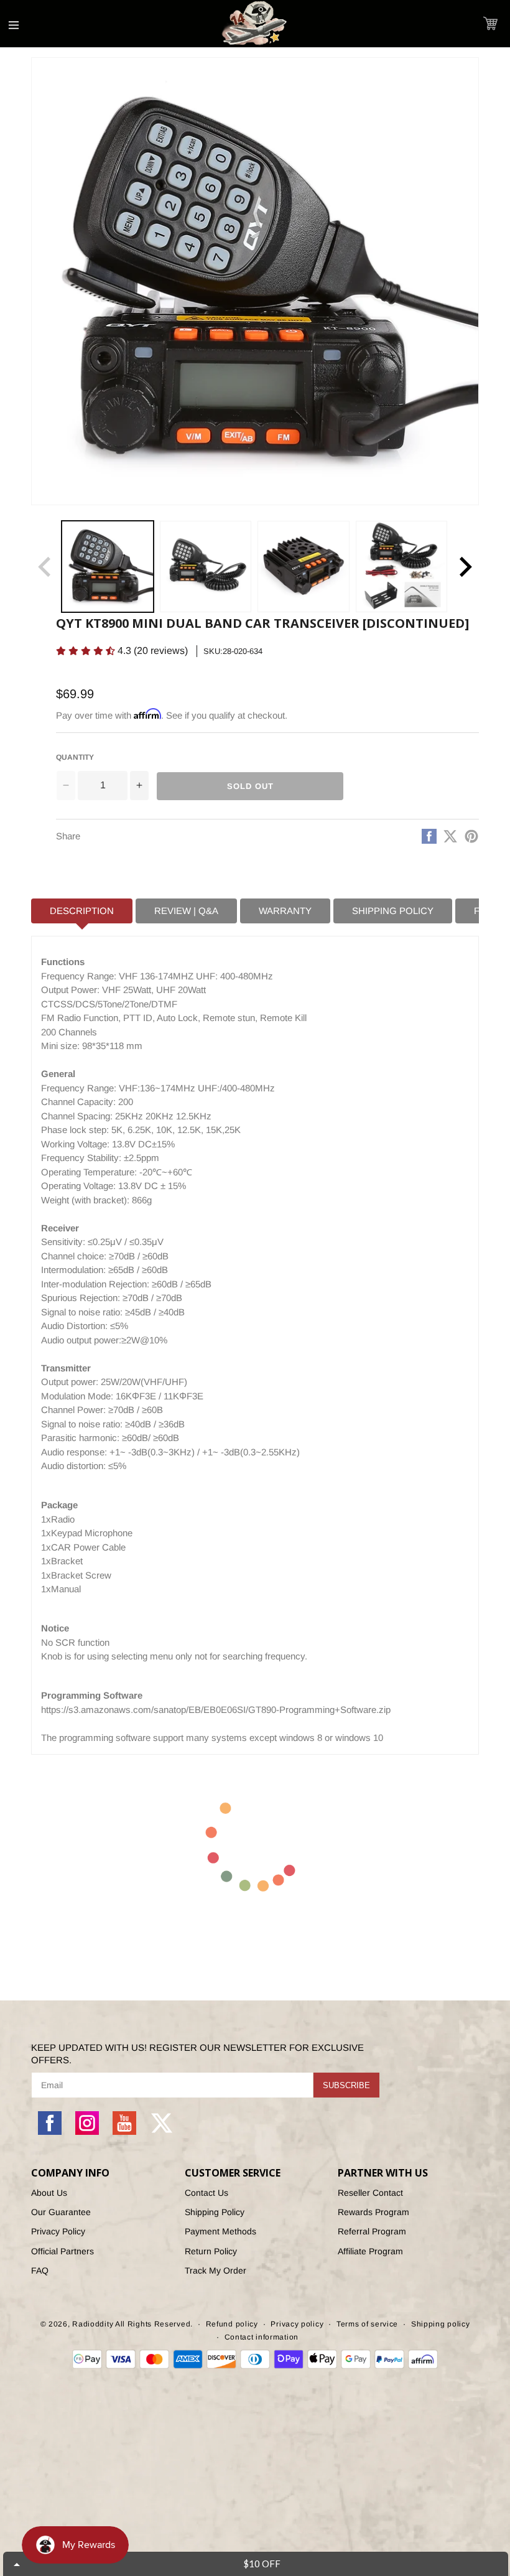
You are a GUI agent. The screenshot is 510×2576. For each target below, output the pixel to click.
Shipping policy (441, 2324)
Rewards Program (373, 2212)
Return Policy (211, 2251)
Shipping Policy (215, 2212)
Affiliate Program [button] (370, 2251)
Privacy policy (297, 2324)
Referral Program (372, 2231)
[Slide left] (45, 567)
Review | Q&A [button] (186, 911)
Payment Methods (220, 2231)
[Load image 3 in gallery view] (304, 567)
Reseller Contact (370, 2193)
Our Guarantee (61, 2212)
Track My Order (216, 2270)
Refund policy (232, 2324)
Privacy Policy (58, 2231)
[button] (490, 23)
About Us (49, 2193)
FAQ (40, 2270)
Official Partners (63, 2251)
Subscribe (346, 2085)
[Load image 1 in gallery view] (108, 567)
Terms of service (367, 2324)
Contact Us (206, 2193)
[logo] (255, 24)
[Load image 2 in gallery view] (206, 567)
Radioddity (93, 2324)
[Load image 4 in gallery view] (402, 567)
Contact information (262, 2337)
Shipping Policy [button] (393, 911)
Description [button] (82, 911)
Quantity (75, 757)
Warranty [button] (285, 911)
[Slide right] (465, 567)
